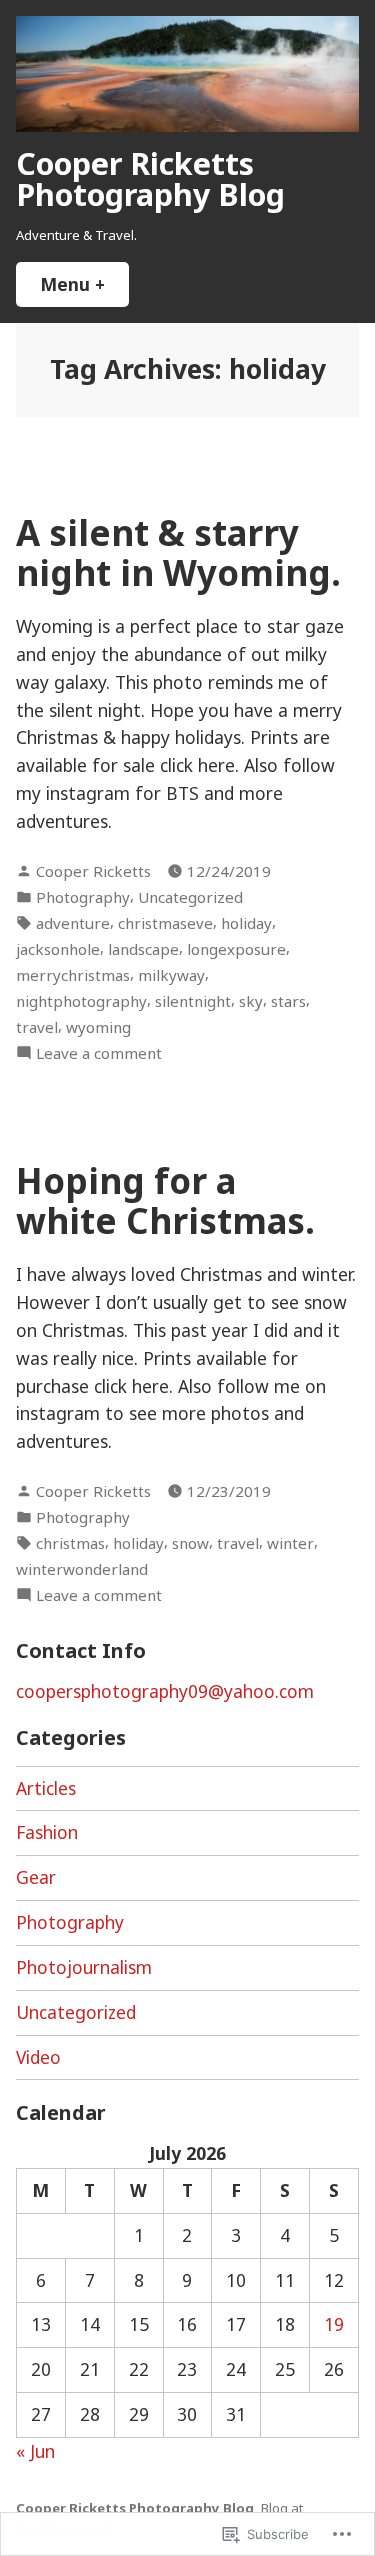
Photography (83, 897)
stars (288, 1001)
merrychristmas (73, 975)
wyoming (98, 1027)
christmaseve (165, 923)
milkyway (171, 975)
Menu (84, 284)
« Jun (35, 2451)
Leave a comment (99, 1053)
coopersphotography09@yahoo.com (165, 1691)
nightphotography (81, 1001)
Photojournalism (84, 1967)
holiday (246, 923)
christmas (70, 1543)
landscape (143, 949)
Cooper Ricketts (93, 871)
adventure (73, 923)
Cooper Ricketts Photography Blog (150, 178)
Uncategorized (190, 897)
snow (190, 1543)
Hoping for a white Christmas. (165, 1200)
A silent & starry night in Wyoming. (178, 552)
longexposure (236, 949)
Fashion (47, 1832)
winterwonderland (82, 1569)
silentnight (193, 1001)
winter (290, 1543)
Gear (36, 1877)
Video (38, 2057)
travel (37, 1027)
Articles (46, 1788)
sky (251, 1001)
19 (334, 2324)
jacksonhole (58, 949)
